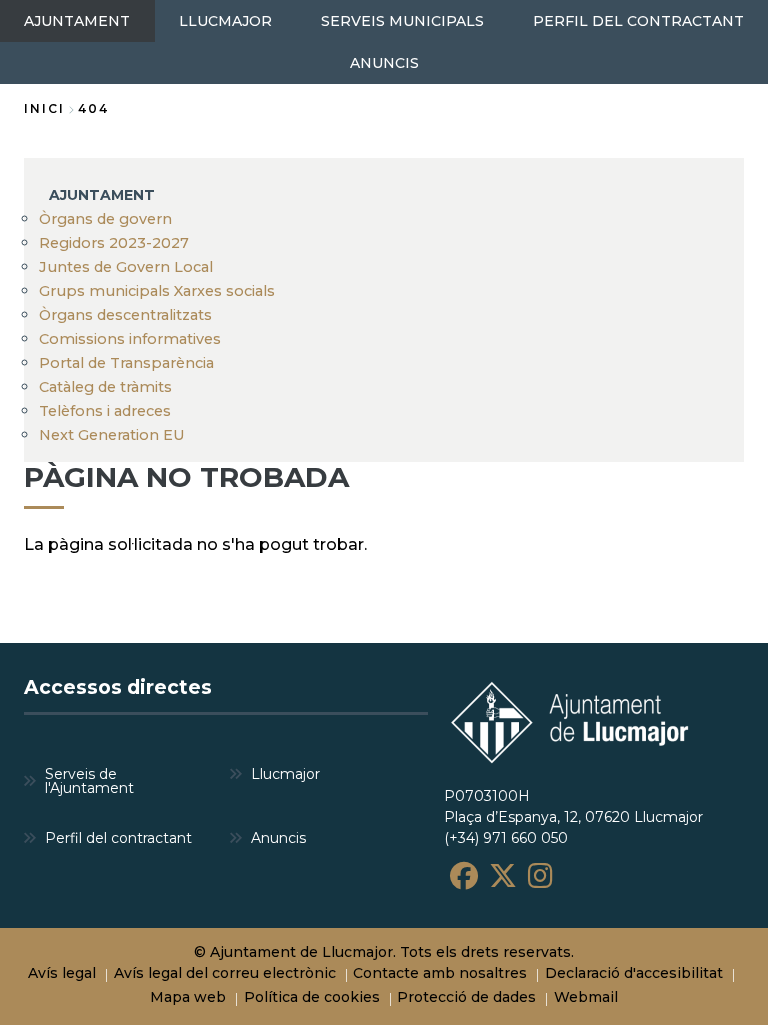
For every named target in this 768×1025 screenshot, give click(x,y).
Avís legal (62, 973)
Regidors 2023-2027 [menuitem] (114, 243)
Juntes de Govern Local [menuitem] (126, 267)
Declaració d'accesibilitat (634, 973)
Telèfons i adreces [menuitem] (105, 411)
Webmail (586, 997)
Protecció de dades (466, 997)
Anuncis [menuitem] (278, 838)
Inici (44, 108)
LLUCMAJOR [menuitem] (225, 21)
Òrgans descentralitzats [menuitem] (125, 315)
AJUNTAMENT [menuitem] (77, 21)
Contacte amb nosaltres (440, 973)
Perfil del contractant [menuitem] (118, 838)
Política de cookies (312, 997)
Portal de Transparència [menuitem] (126, 363)
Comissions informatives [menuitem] (130, 339)
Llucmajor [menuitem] (285, 774)
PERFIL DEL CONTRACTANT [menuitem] (638, 21)
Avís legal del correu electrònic (225, 973)
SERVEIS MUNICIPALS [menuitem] (402, 21)
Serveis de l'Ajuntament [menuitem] (89, 781)
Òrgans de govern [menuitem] (105, 219)
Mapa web (188, 997)
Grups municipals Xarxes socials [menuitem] (157, 291)
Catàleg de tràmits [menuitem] (105, 387)
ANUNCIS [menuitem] (384, 63)
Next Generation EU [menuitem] (112, 435)
